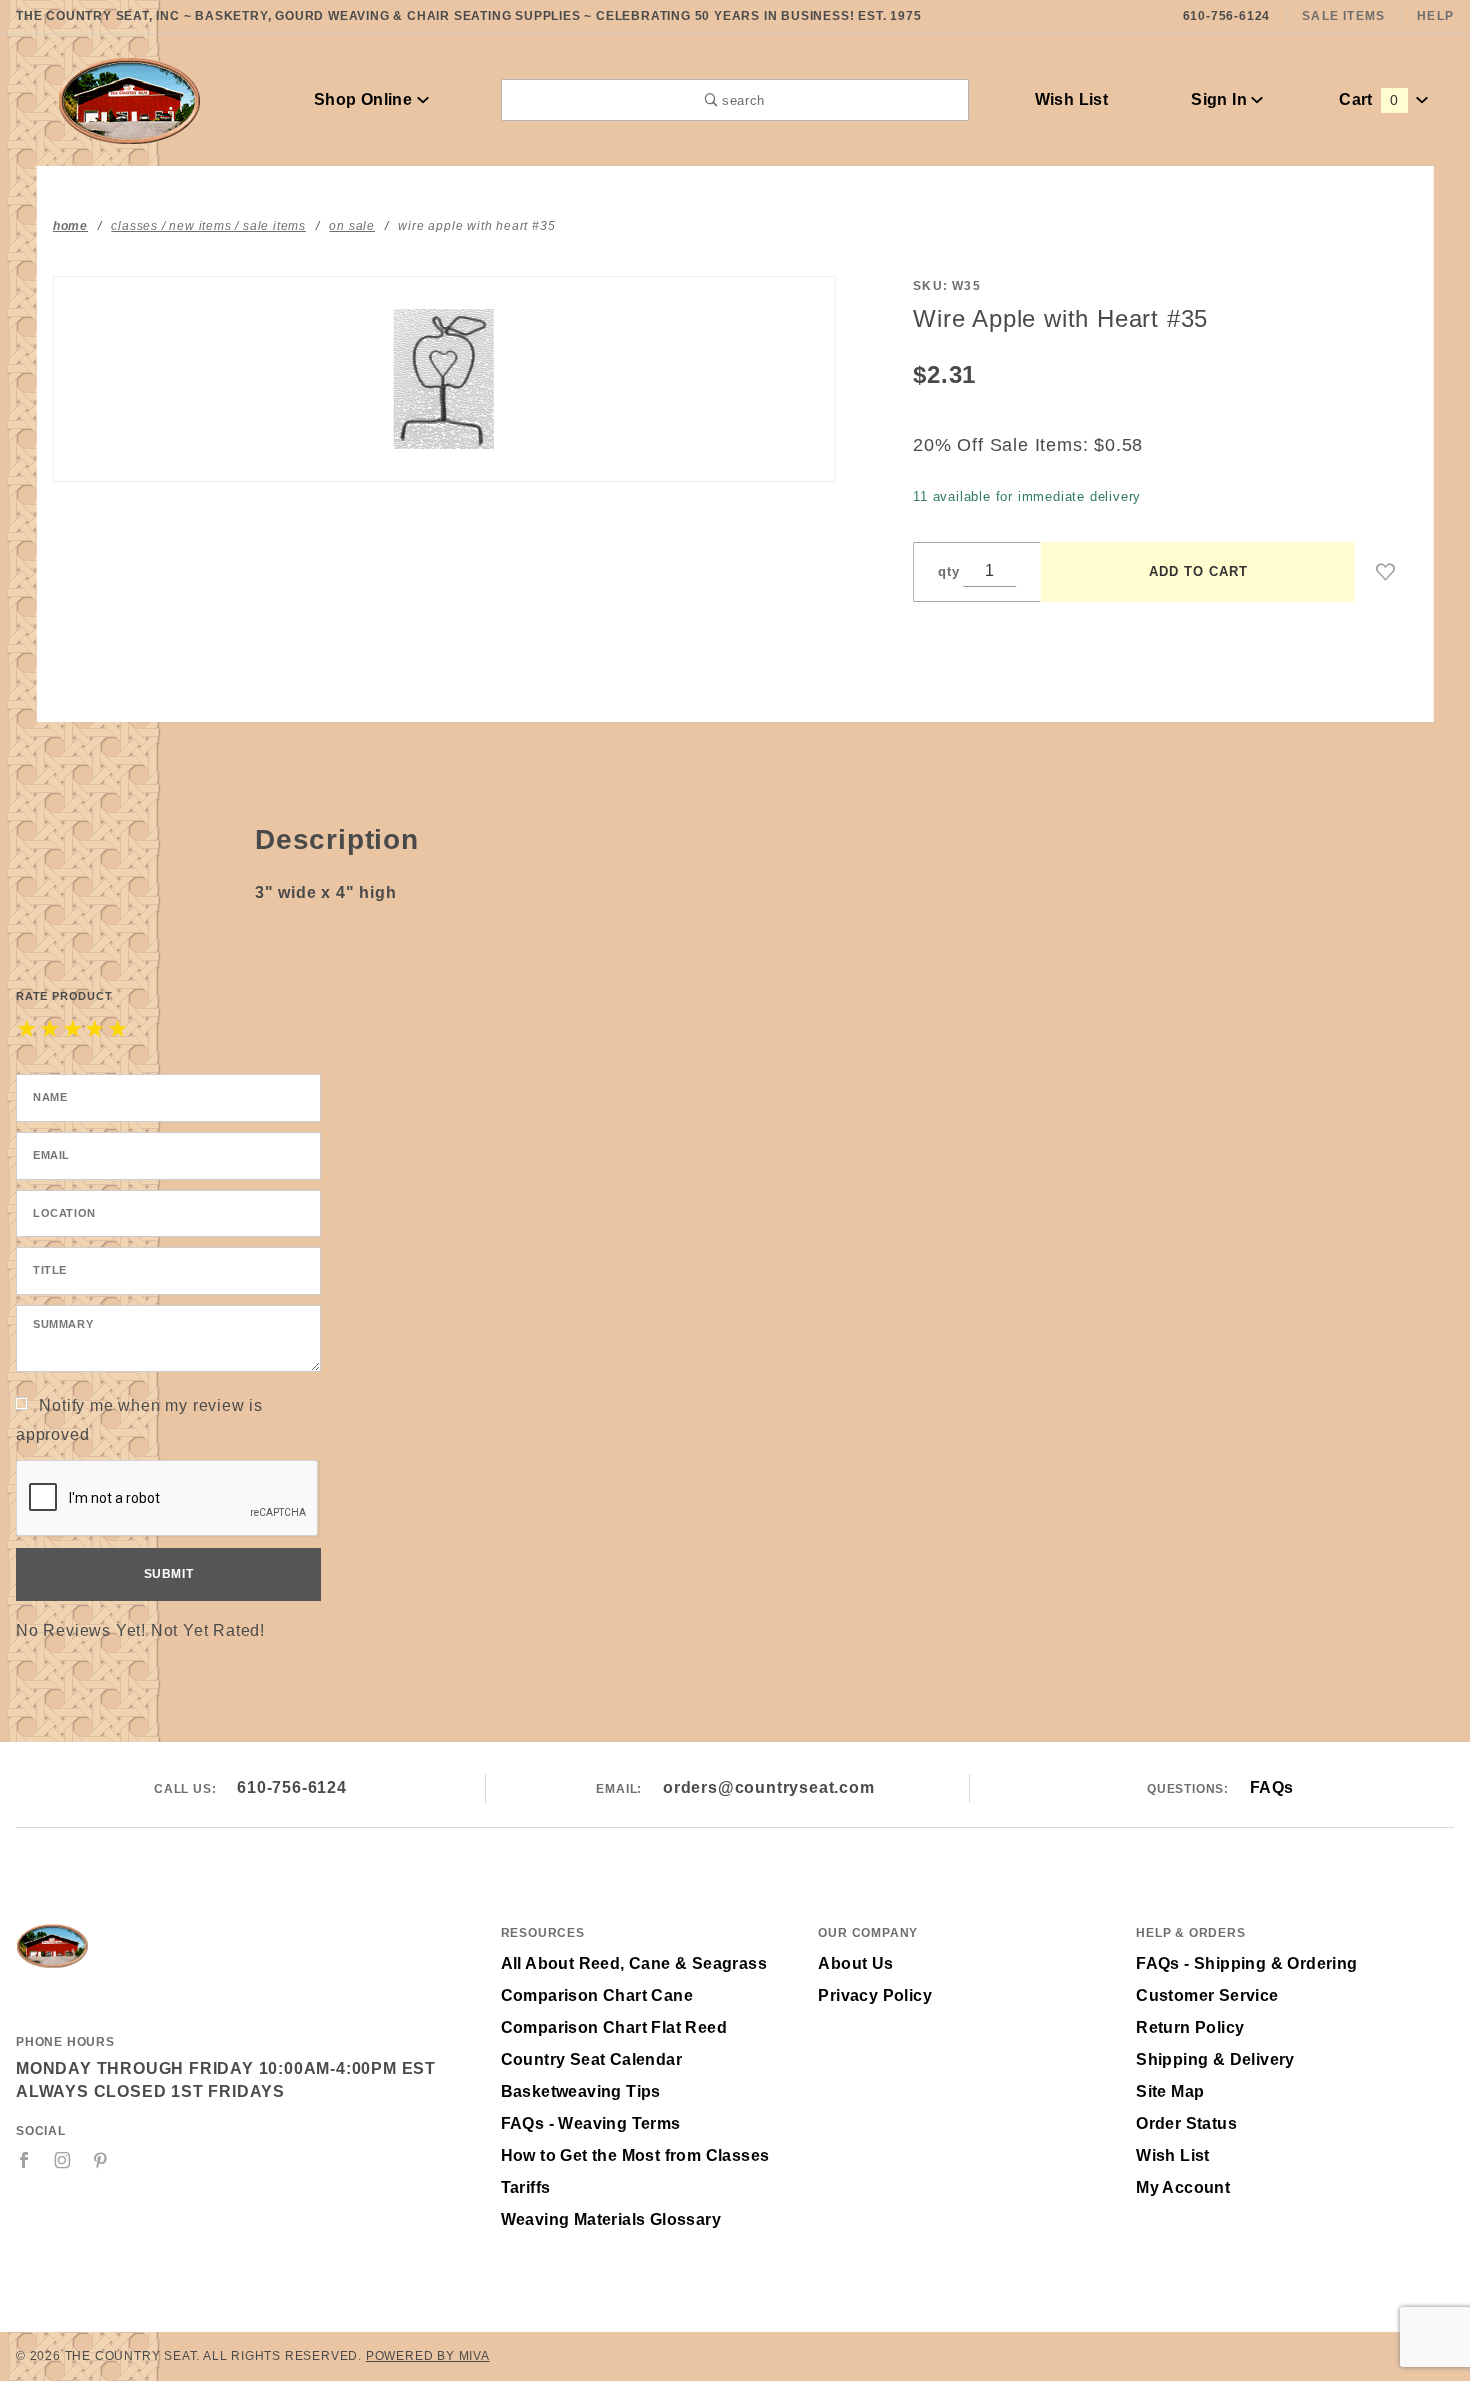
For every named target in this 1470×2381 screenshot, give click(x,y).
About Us (855, 1963)
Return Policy (1190, 2027)
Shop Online (365, 99)
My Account (1183, 2187)
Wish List (1072, 99)
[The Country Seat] (129, 98)
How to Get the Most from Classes (635, 2155)
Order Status (1186, 2123)
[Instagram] (63, 2160)
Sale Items (1343, 16)
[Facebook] (24, 2160)
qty (948, 571)
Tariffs (526, 2187)
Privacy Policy (875, 1995)
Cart (1368, 99)
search (741, 100)
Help (1435, 16)
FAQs (1272, 1787)
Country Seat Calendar (591, 2059)
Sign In (1221, 99)
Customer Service (1207, 1995)
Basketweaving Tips (581, 2091)
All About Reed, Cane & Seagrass (634, 1963)
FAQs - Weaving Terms (591, 2123)
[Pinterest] (100, 2160)
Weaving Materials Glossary (611, 2219)
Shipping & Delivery (1215, 2059)
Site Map (1170, 2091)
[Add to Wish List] (1386, 572)
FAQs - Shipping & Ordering (1246, 1963)
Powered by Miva (428, 2356)
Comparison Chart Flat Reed (614, 2027)
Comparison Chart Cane (597, 1995)
